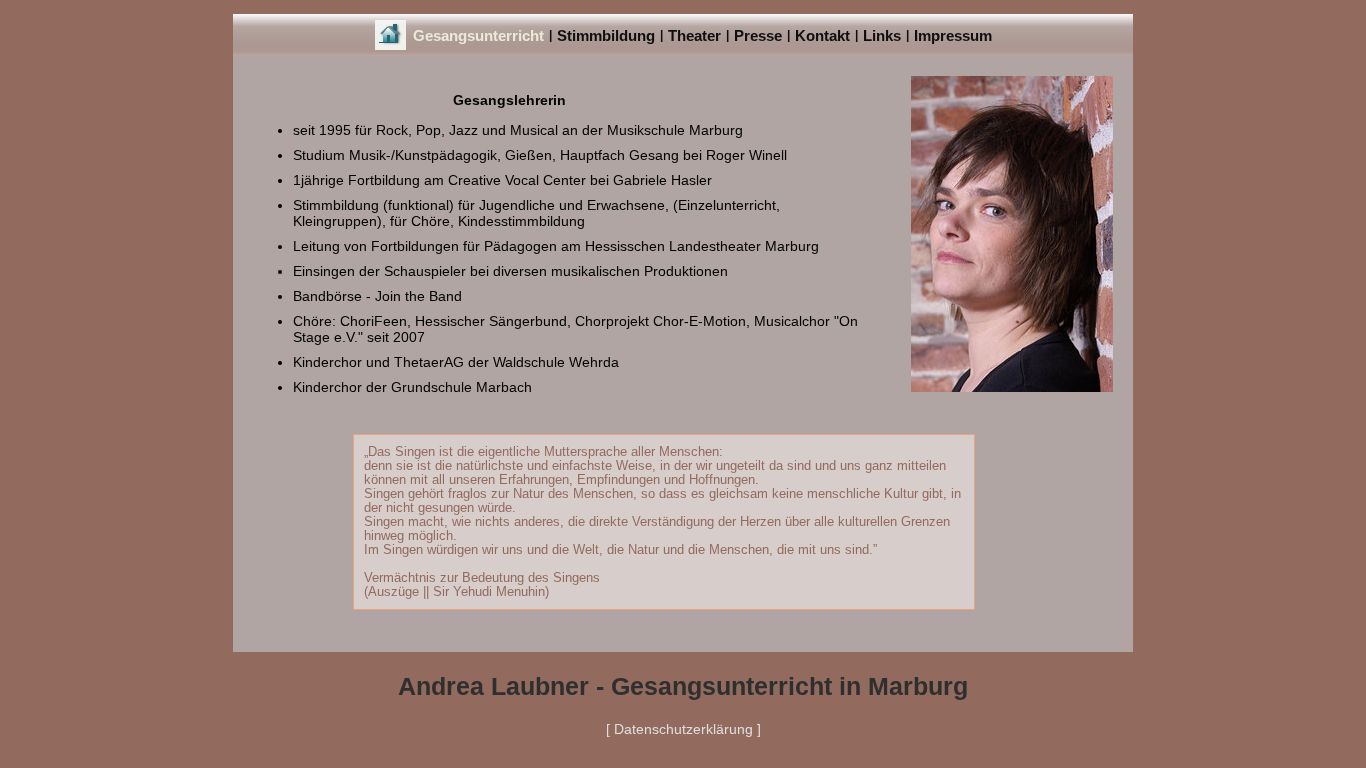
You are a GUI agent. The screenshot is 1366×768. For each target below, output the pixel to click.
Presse (758, 35)
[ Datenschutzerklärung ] (683, 729)
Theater (694, 35)
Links (882, 35)
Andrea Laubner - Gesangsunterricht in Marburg (683, 686)
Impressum (953, 35)
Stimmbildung (606, 35)
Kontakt (822, 35)
